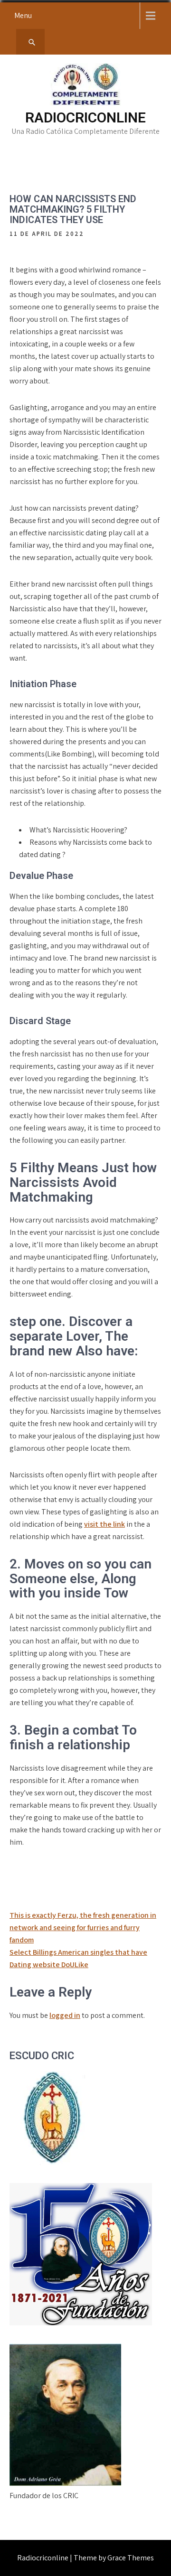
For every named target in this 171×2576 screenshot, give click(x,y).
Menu (23, 15)
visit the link (104, 1524)
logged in (65, 2015)
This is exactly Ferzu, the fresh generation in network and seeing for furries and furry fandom (83, 1927)
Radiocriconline (85, 117)
